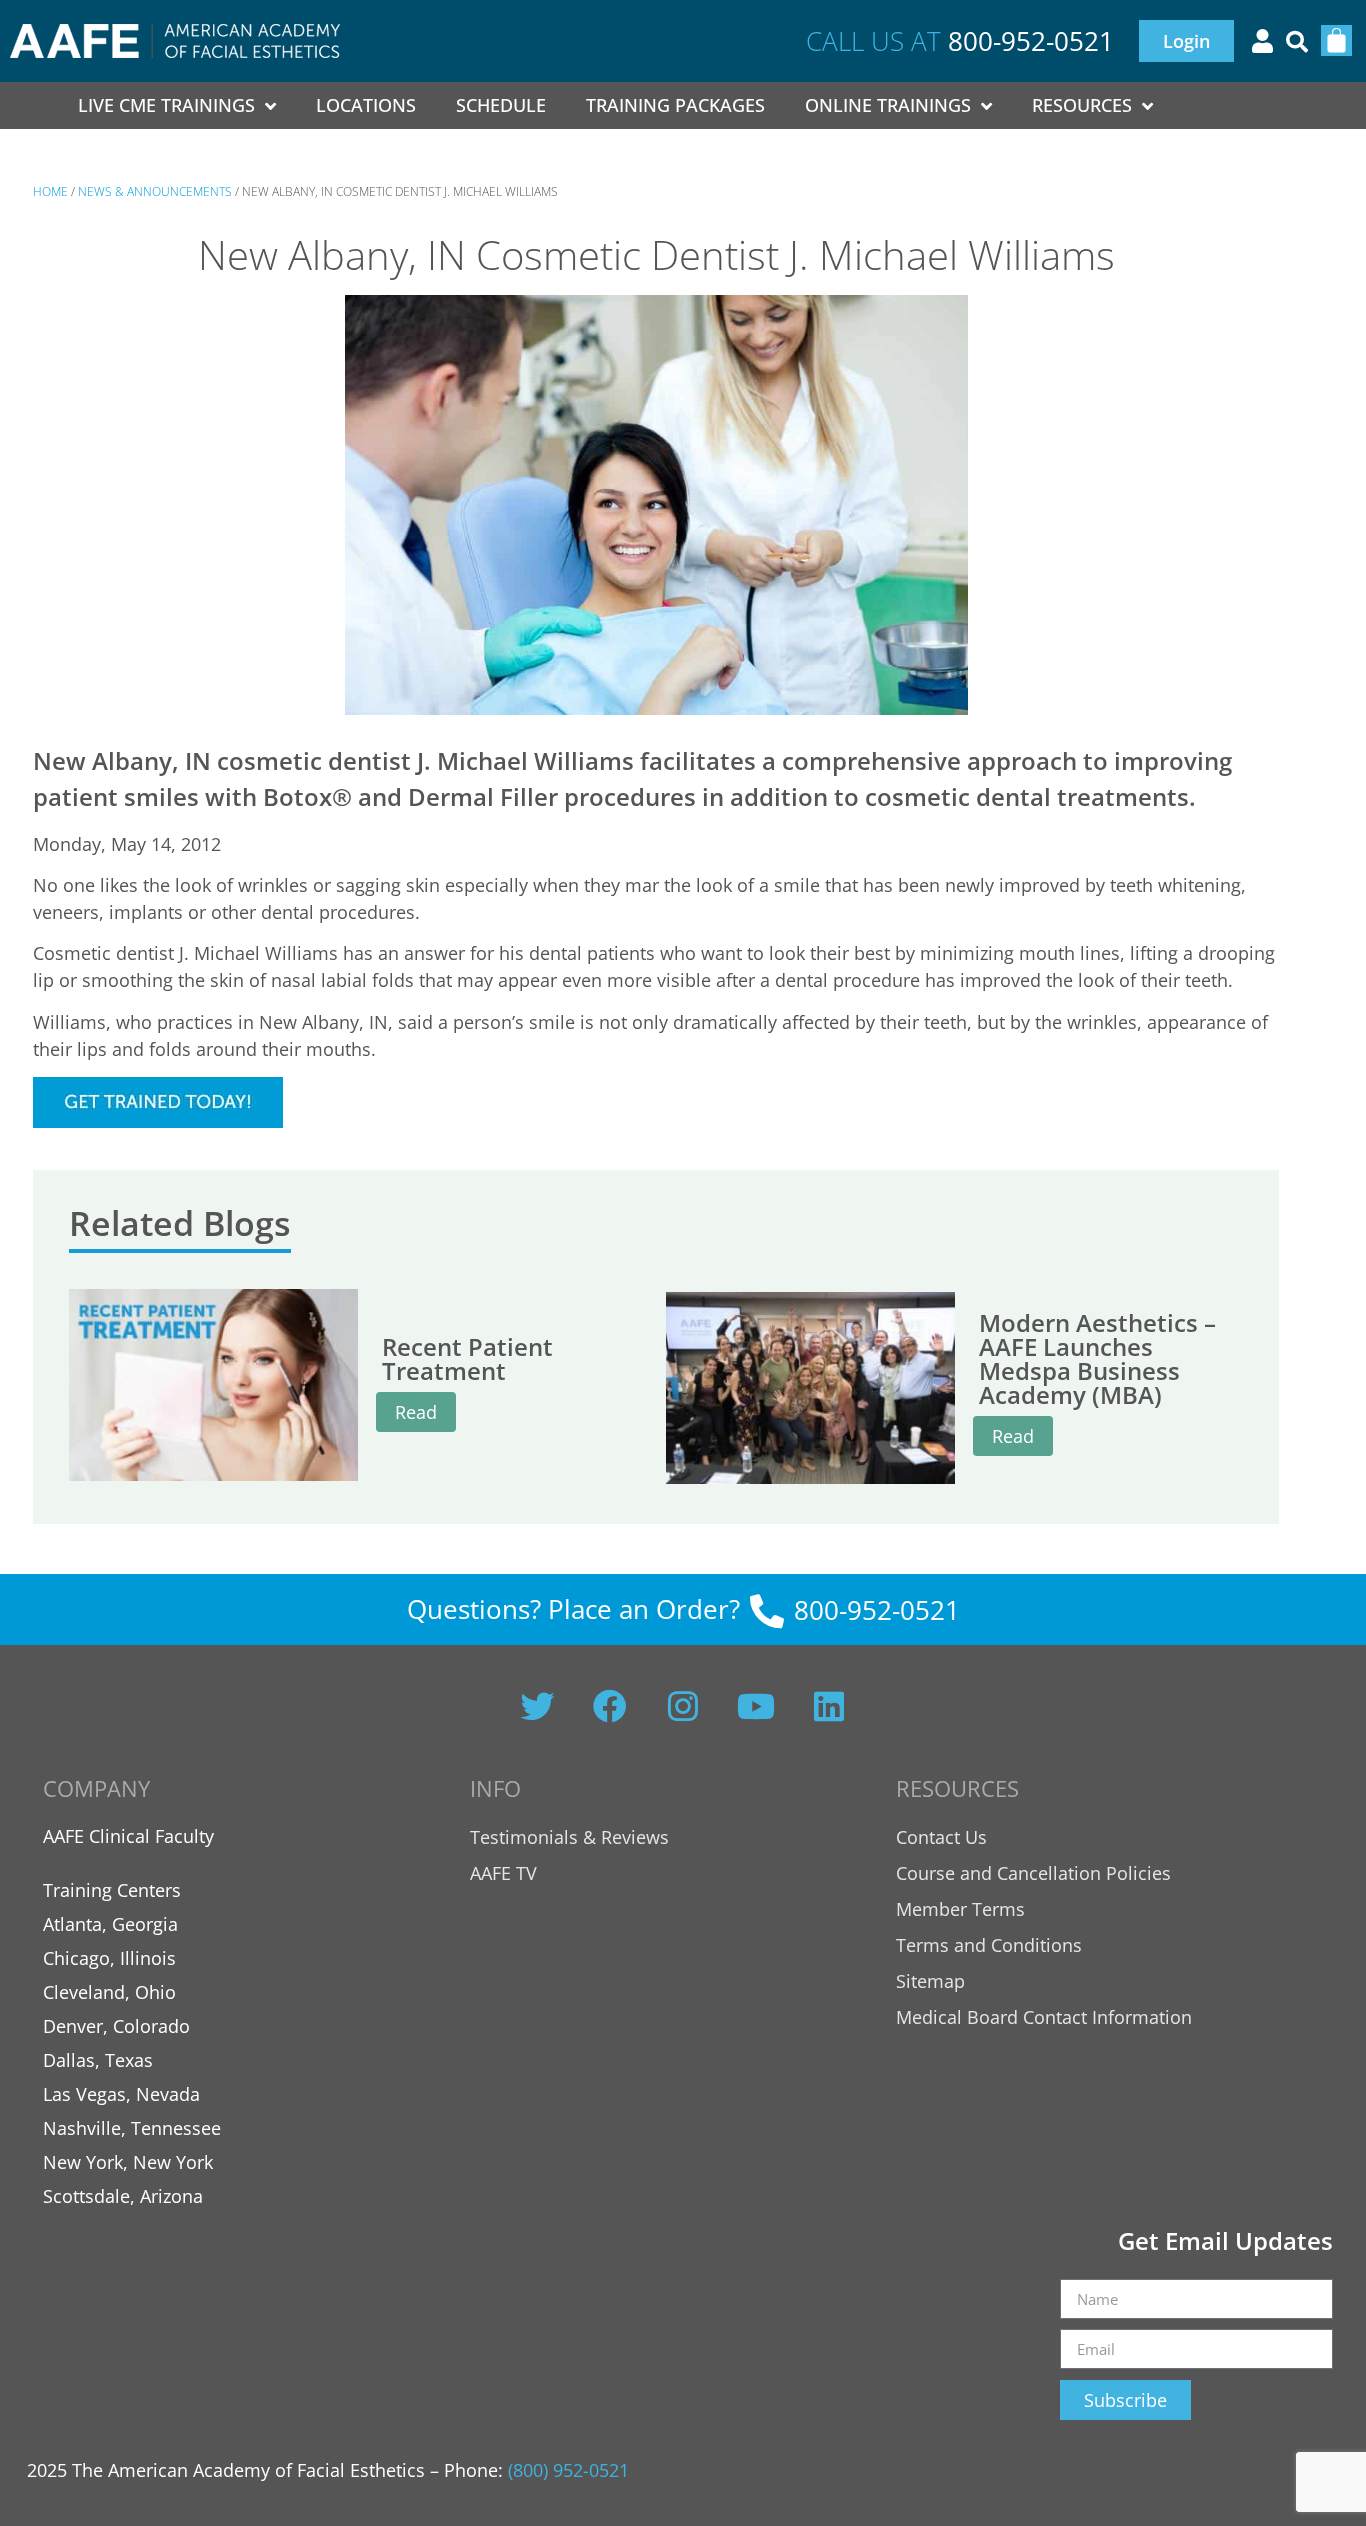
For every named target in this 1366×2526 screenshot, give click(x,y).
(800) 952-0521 (568, 2470)
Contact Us (941, 1837)
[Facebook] (610, 1706)
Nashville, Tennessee (132, 2128)
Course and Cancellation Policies (1033, 1873)
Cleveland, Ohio (109, 1992)
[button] (1297, 42)
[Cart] (1336, 40)
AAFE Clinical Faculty (128, 1836)
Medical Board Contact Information (1044, 2017)
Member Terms (960, 1909)
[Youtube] (756, 1706)
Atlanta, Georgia (110, 1924)
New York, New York (128, 2162)
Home (50, 191)
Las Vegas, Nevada (121, 2094)
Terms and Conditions (989, 1945)
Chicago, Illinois (109, 1958)
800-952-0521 (1031, 41)
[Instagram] (683, 1706)
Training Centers (112, 1890)
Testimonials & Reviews (569, 1837)
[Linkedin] (829, 1706)
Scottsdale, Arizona (123, 2196)
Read (416, 1412)
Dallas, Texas (98, 2060)
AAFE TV (503, 1873)
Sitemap (930, 1981)
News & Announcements (155, 191)
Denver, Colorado (116, 2026)
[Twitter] (537, 1706)
